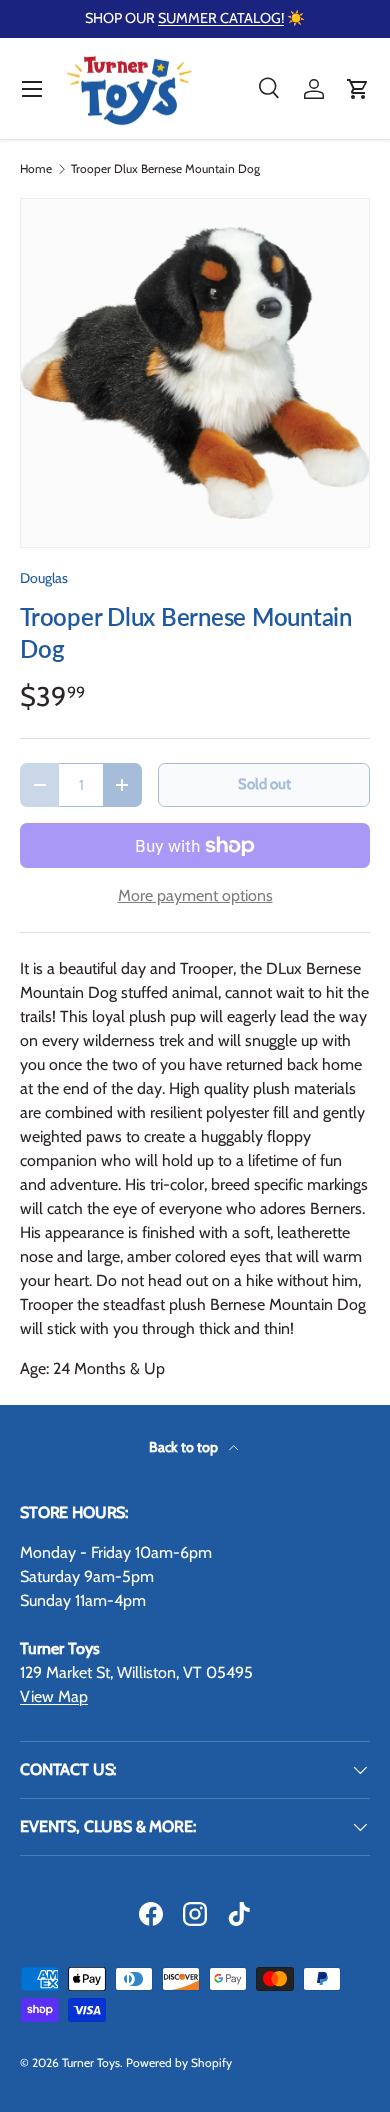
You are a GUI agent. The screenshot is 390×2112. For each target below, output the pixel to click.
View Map (54, 1696)
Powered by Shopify (179, 2062)
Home (36, 169)
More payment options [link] (195, 895)
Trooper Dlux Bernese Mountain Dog (165, 169)
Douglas (44, 578)
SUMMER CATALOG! (221, 18)
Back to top (185, 1447)
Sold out (264, 784)
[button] (358, 89)
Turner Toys (91, 2062)
